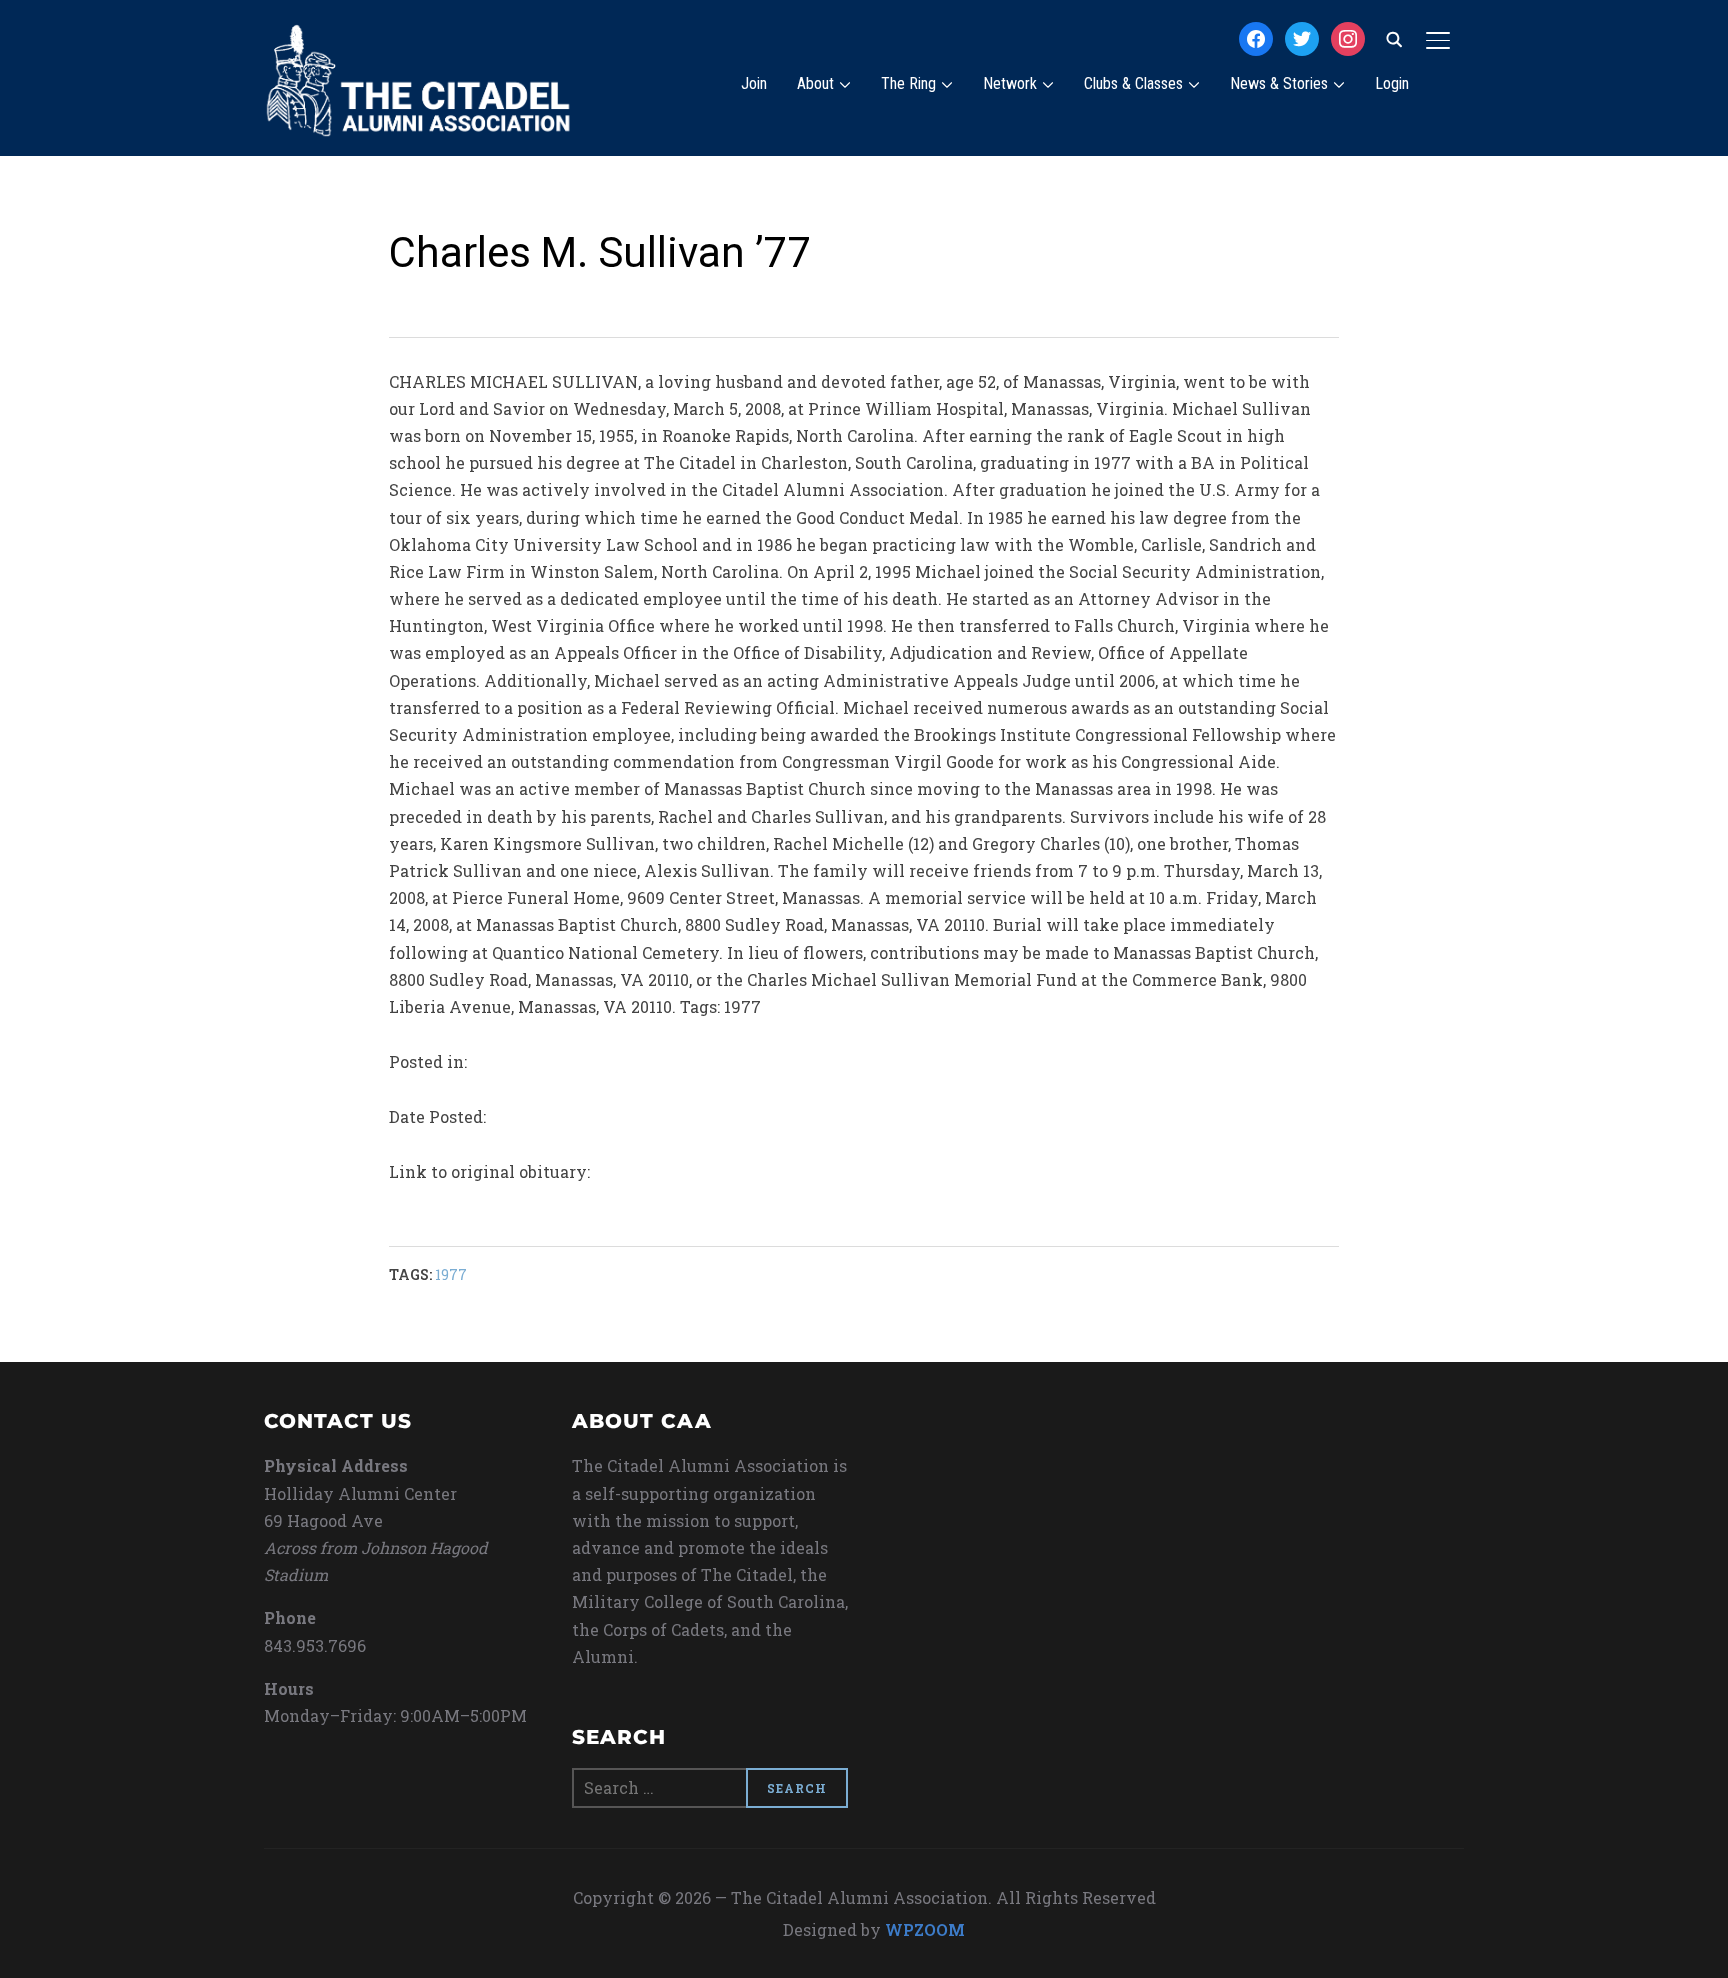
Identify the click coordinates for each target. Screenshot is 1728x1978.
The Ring (908, 83)
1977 (451, 1274)
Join (754, 83)
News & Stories (1279, 83)
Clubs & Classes (1133, 83)
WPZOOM (925, 1929)
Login (1392, 83)
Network (1010, 83)
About (815, 83)
